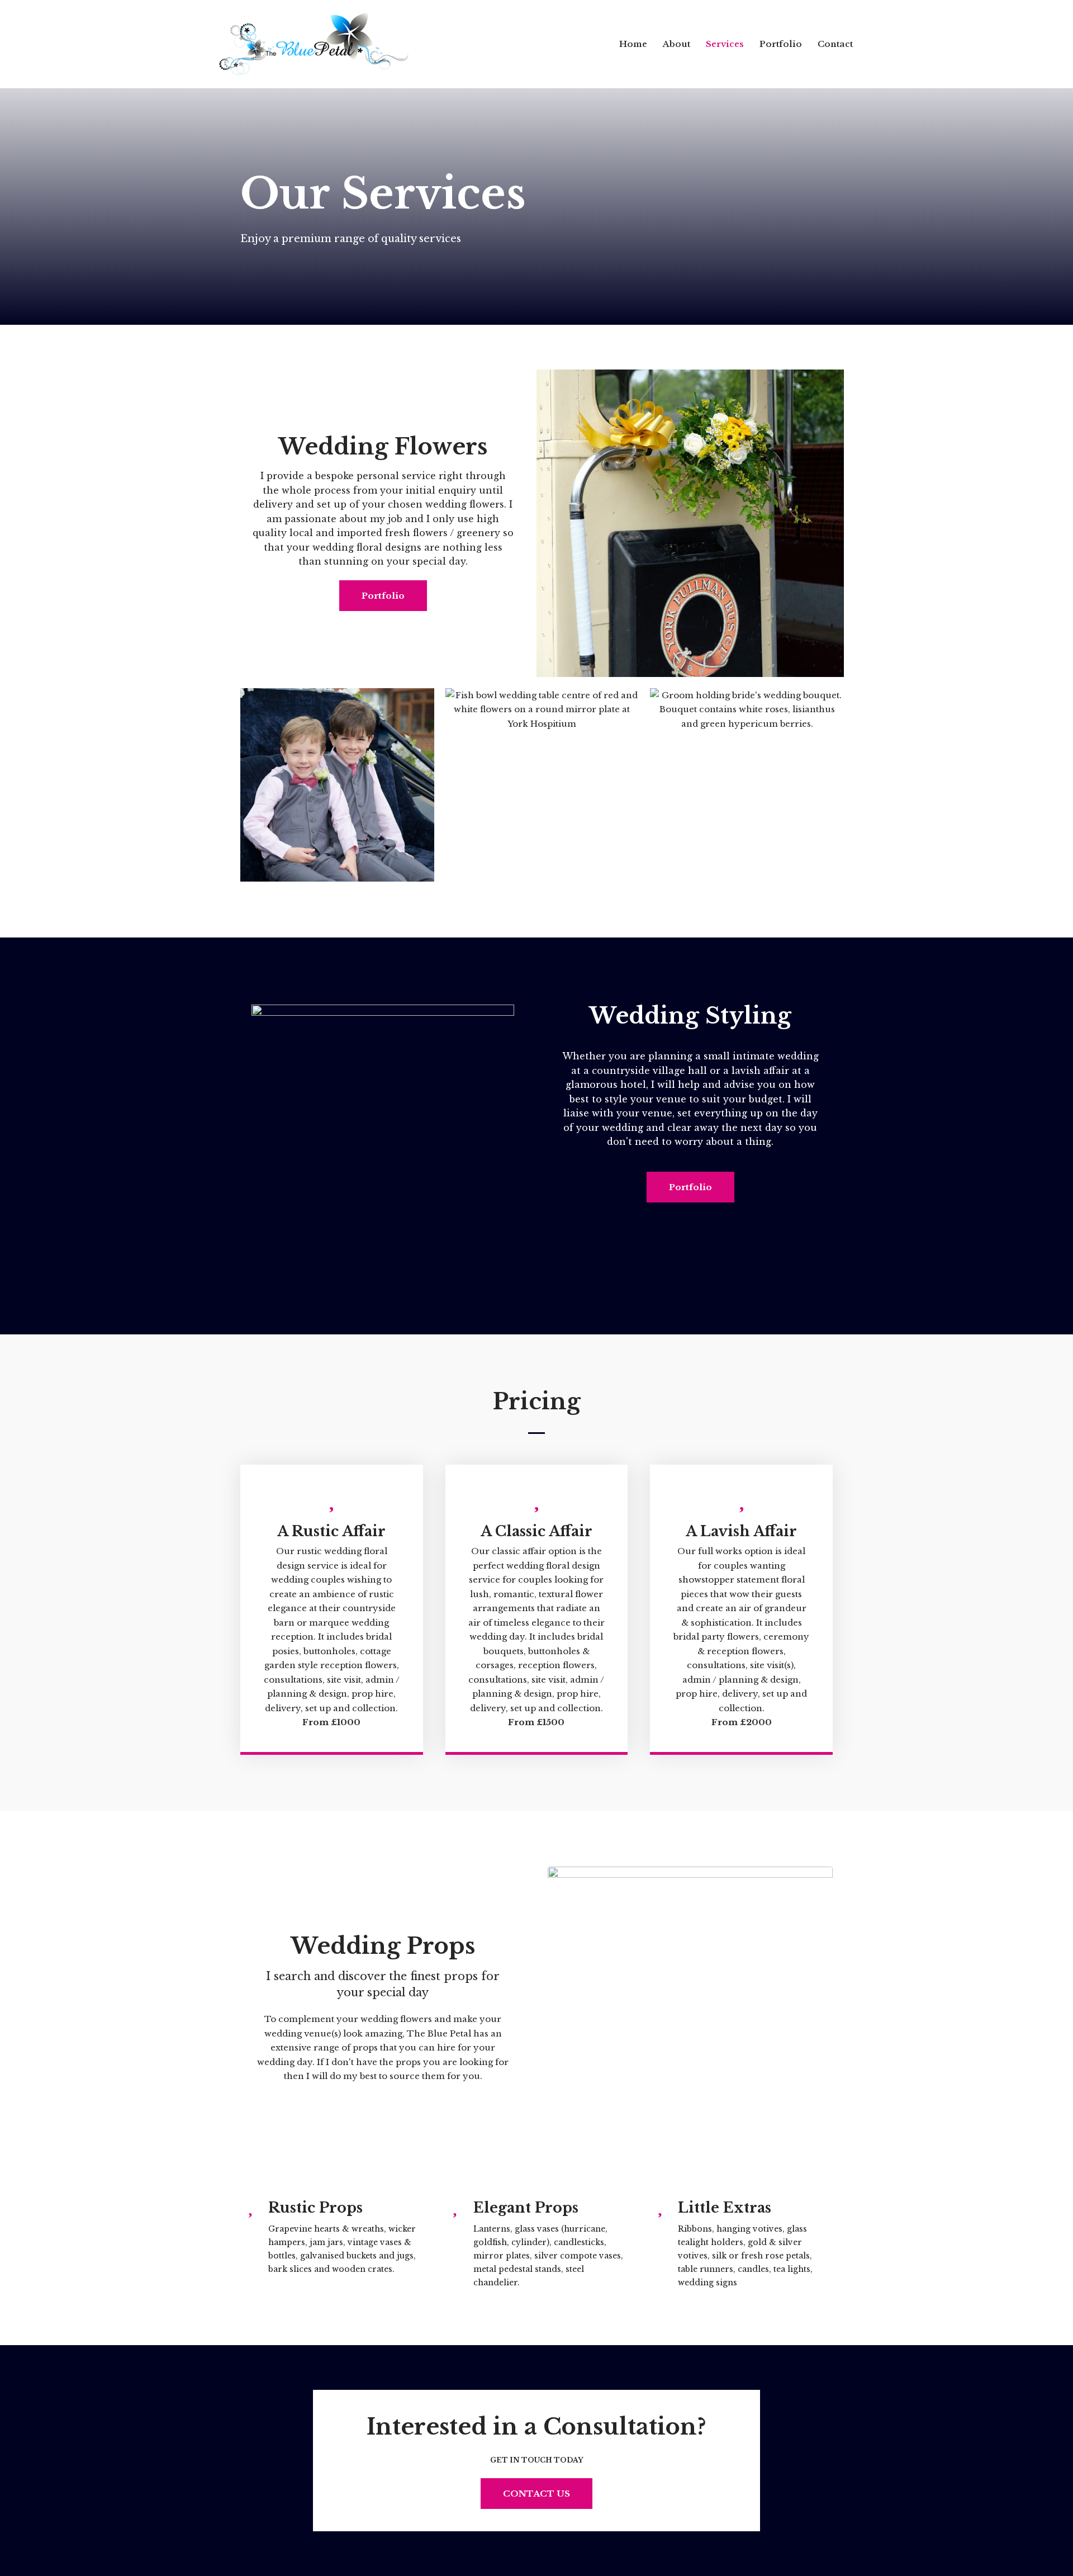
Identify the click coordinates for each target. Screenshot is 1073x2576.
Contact (835, 44)
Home (633, 44)
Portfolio (781, 44)
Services (725, 44)
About (676, 44)
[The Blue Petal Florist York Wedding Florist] (314, 44)
